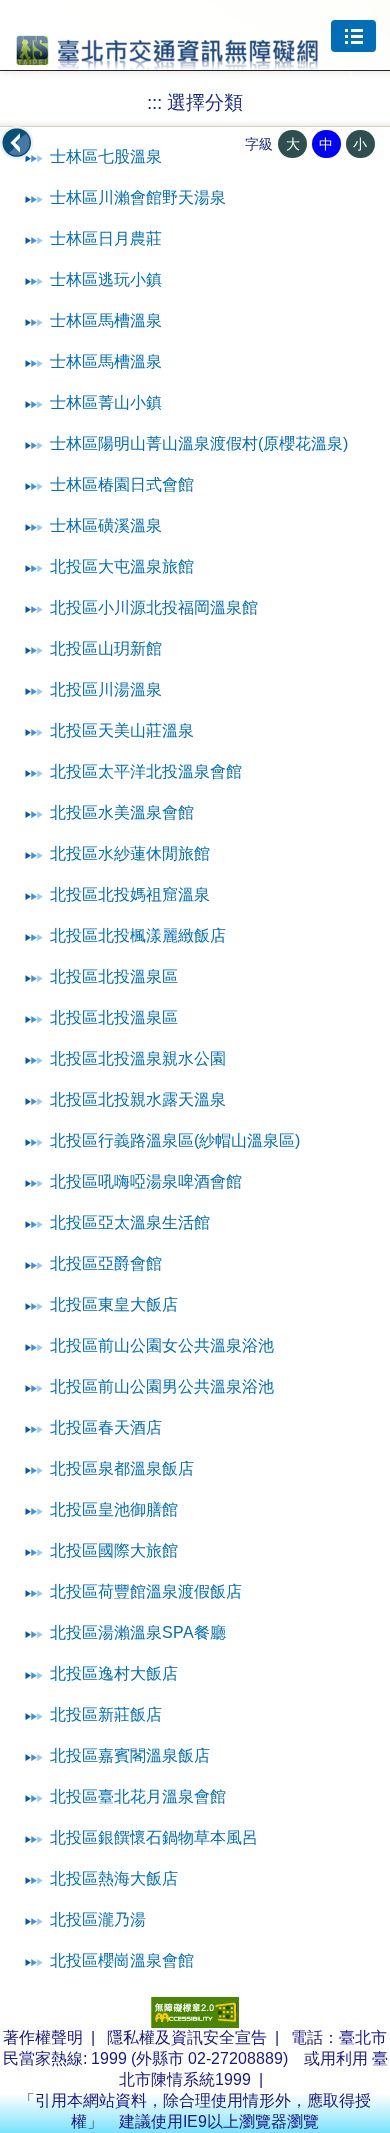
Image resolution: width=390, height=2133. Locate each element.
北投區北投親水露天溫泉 (138, 1099)
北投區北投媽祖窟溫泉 (130, 894)
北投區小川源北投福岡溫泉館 (154, 607)
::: (154, 102)
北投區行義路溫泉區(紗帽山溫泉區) (175, 1140)
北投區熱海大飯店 (114, 1878)
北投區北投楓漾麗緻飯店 (138, 935)
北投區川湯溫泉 (106, 689)
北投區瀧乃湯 (98, 1919)
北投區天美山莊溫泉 (122, 730)
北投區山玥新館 (106, 648)
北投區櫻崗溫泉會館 (122, 1960)
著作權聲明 (43, 2037)
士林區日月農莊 (106, 238)
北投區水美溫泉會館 (122, 812)
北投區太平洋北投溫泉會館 (146, 771)
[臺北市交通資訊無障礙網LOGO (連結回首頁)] (167, 61)
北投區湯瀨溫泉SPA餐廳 (138, 1632)
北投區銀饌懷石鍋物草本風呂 (154, 1837)
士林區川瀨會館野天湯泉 (138, 197)
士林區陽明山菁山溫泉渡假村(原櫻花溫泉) (199, 443)
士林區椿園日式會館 (122, 484)
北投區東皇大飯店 (114, 1304)
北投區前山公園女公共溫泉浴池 (162, 1345)
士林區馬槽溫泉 (106, 320)
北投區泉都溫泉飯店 (122, 1468)
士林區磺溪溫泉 (106, 525)
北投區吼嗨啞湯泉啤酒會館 (146, 1181)
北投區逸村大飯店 (114, 1673)
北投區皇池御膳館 (114, 1509)
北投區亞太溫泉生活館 (130, 1222)
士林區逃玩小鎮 (106, 279)
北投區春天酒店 (106, 1427)
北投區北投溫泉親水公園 (138, 1058)
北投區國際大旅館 (114, 1550)
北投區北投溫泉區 (114, 976)
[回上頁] (17, 143)
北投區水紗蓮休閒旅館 (130, 853)
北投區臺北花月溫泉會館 (138, 1796)
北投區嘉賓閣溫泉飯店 (130, 1755)
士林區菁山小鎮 (106, 402)
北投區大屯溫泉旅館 (122, 566)
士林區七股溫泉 (106, 156)
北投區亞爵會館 (106, 1263)
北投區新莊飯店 (106, 1714)
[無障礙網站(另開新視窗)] (195, 2022)
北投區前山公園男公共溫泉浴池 (162, 1386)
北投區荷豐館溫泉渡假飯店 (146, 1591)
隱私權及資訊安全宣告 (187, 2037)
